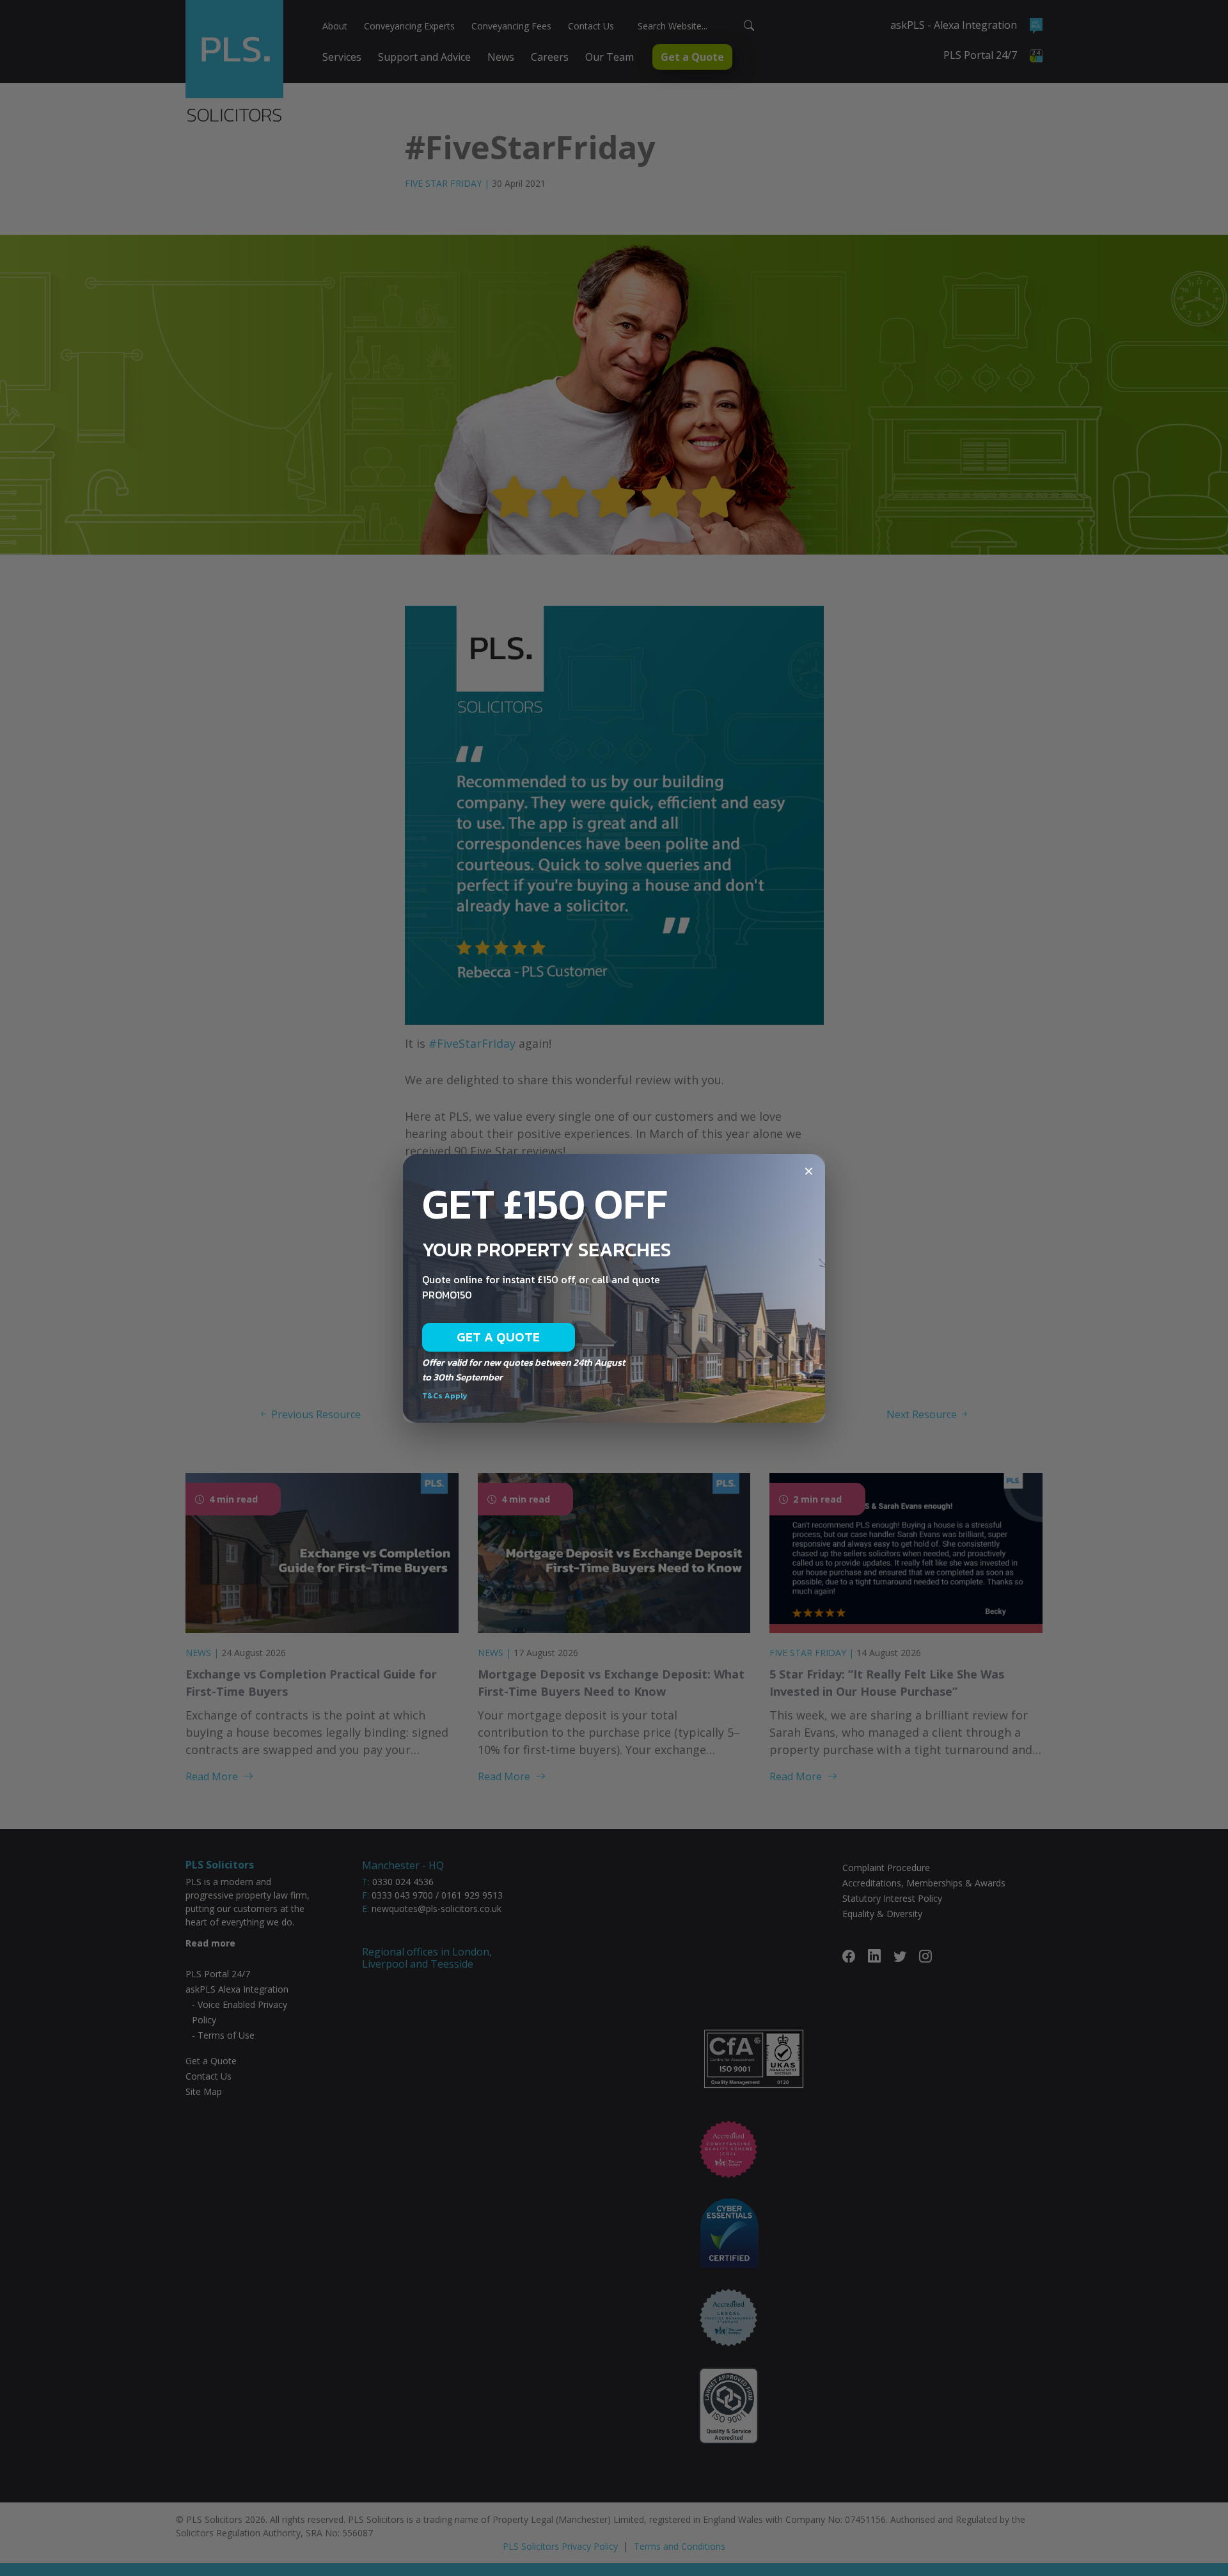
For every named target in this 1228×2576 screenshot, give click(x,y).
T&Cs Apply (445, 1396)
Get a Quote (499, 1337)
